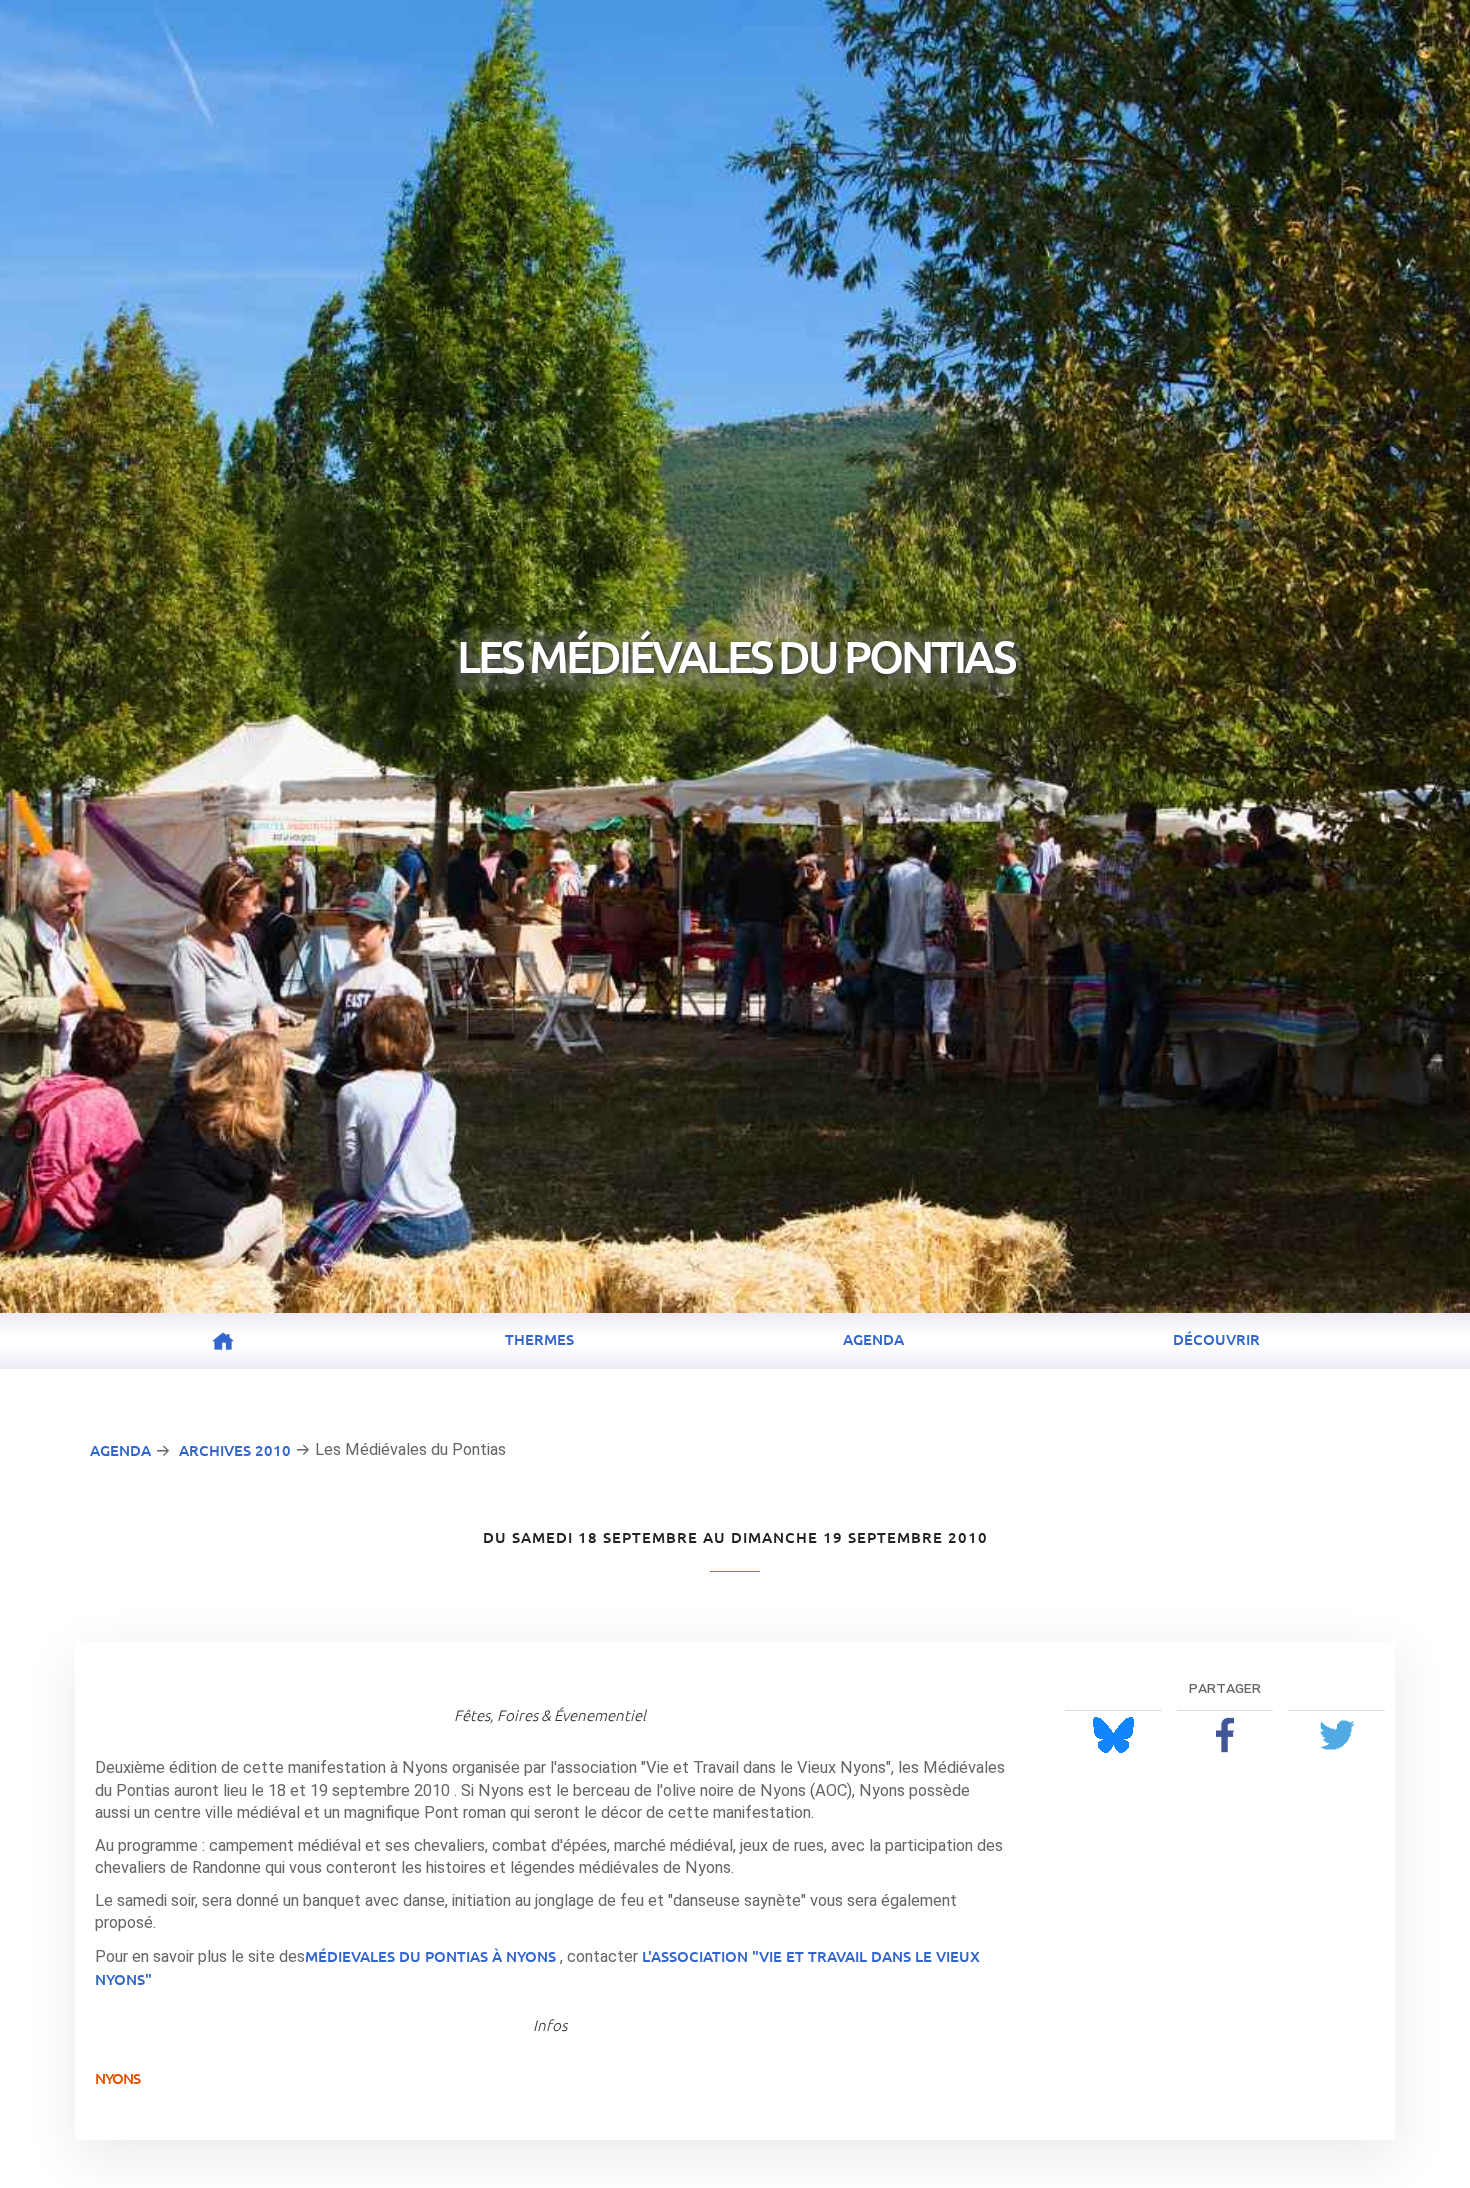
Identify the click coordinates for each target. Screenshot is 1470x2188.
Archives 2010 (235, 1450)
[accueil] (223, 1341)
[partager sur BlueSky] (1113, 1734)
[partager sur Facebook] (1225, 1734)
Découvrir (1216, 1339)
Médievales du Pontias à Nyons (430, 1956)
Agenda (873, 1339)
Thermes (539, 1339)
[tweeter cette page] (1336, 1734)
